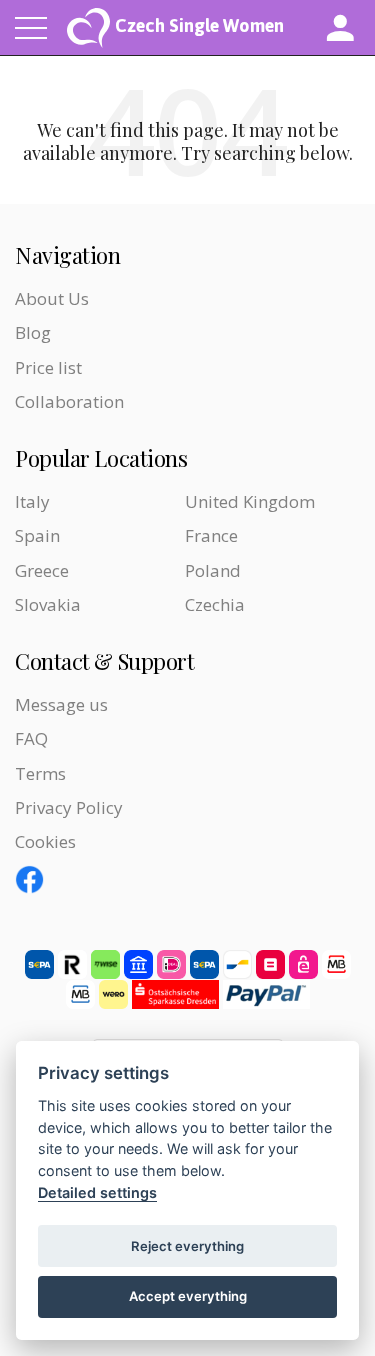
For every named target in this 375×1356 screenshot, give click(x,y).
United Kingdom (250, 501)
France (211, 535)
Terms (40, 773)
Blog (33, 332)
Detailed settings (97, 1192)
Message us (61, 704)
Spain (37, 535)
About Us (52, 298)
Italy (32, 501)
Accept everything (188, 1296)
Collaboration (69, 401)
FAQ (31, 738)
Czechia (215, 604)
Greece (42, 570)
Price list (48, 367)
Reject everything (187, 1246)
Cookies (45, 841)
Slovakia (48, 604)
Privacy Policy (69, 807)
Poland (213, 570)
